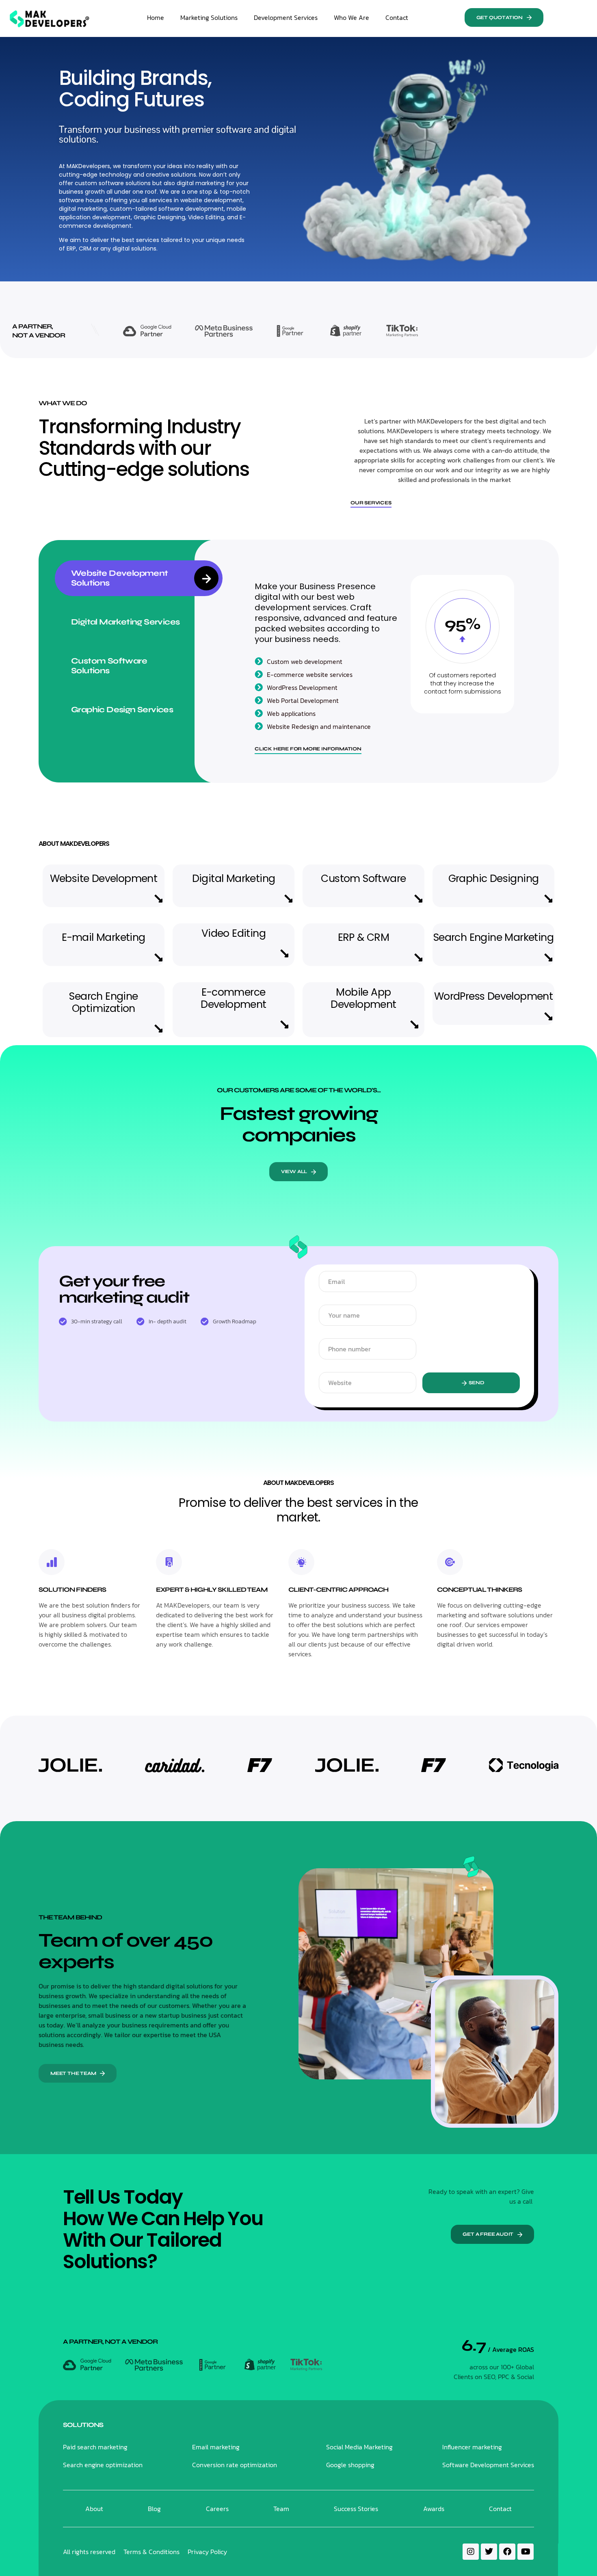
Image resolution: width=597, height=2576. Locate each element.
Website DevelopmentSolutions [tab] (120, 578)
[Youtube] (526, 2552)
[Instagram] (471, 2552)
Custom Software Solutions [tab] (109, 666)
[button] (504, 17)
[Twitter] (489, 2552)
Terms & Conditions (151, 2552)
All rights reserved (89, 2552)
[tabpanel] (384, 661)
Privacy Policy (207, 2552)
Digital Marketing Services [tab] (125, 622)
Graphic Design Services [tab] (122, 710)
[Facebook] (507, 2552)
